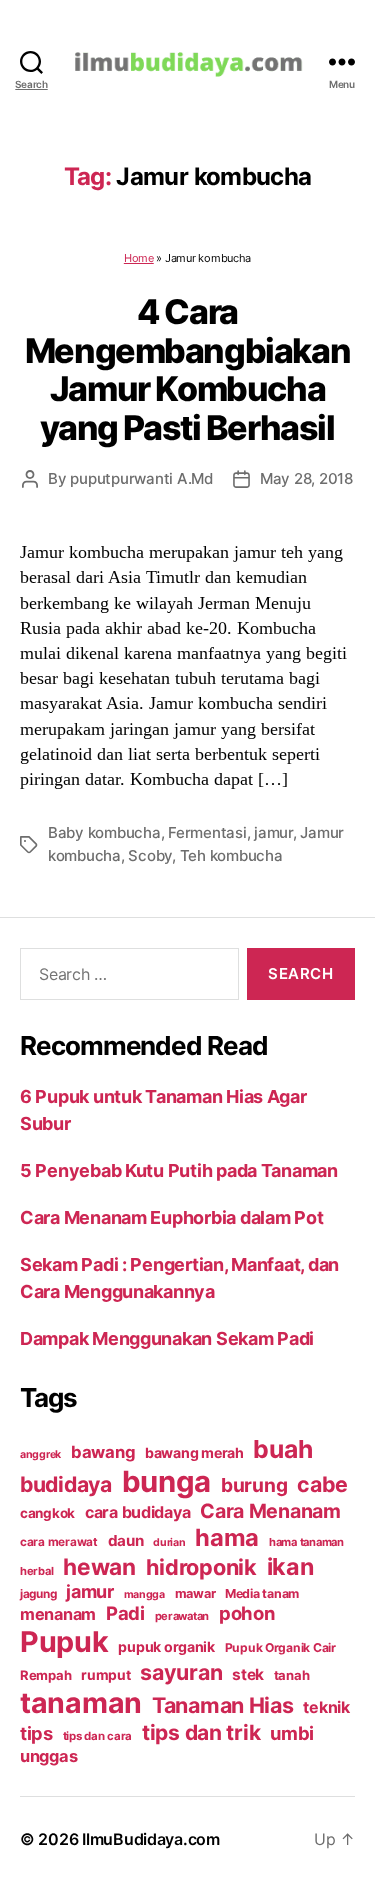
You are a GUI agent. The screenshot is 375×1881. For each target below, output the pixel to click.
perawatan (182, 1616)
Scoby (150, 855)
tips (36, 1733)
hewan (99, 1566)
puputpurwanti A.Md (141, 478)
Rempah (45, 1675)
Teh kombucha (231, 855)
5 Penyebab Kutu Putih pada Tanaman (179, 1170)
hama (227, 1537)
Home (139, 258)
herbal (36, 1571)
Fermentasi (207, 832)
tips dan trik (201, 1732)
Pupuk (64, 1641)
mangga (144, 1594)
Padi (125, 1613)
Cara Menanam (270, 1511)
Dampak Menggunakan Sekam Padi (167, 1338)
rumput (105, 1675)
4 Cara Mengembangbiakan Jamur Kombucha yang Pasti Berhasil (187, 369)
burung (254, 1485)
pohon (247, 1613)
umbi (292, 1733)
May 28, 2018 (306, 478)
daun (126, 1540)
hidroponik (201, 1567)
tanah (292, 1675)
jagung (38, 1594)
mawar (195, 1593)
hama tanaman (306, 1542)
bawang (103, 1452)
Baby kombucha (104, 832)
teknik (326, 1707)
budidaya (66, 1484)
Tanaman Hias (223, 1705)
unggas (48, 1756)
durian (169, 1542)
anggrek (40, 1454)
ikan (290, 1566)
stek (248, 1674)
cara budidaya (138, 1512)
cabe (322, 1484)
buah (282, 1449)
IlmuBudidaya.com (151, 1839)
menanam (58, 1614)
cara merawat (59, 1542)
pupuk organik (166, 1646)
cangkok (47, 1513)
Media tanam (262, 1593)
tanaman (81, 1702)
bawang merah (194, 1452)
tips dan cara (98, 1736)
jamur (273, 832)
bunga (167, 1481)
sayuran (181, 1672)
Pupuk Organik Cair (280, 1647)
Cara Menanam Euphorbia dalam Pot (171, 1217)
